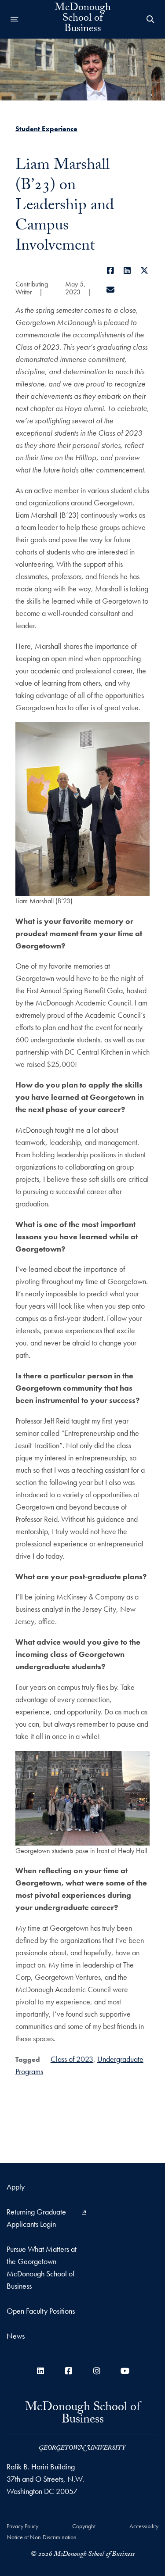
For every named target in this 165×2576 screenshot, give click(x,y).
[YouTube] (125, 2371)
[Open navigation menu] (15, 19)
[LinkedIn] (127, 270)
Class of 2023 (72, 2059)
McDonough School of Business (83, 19)
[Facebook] (111, 270)
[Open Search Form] (150, 19)
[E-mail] (111, 290)
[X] (145, 270)
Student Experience (46, 129)
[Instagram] (97, 2371)
